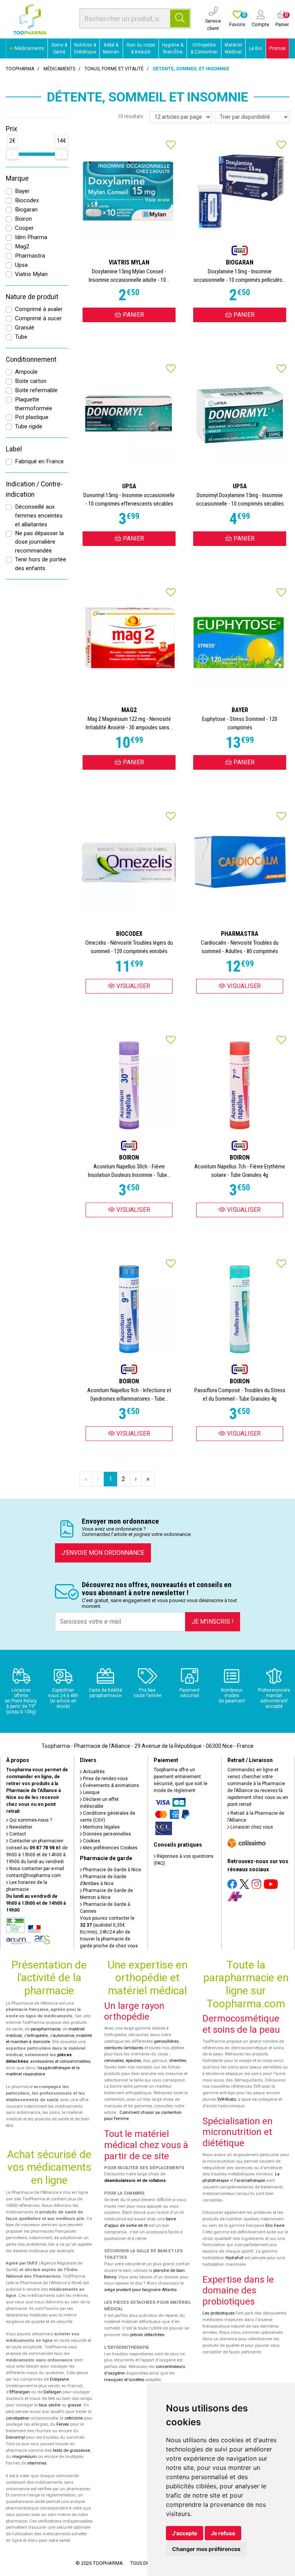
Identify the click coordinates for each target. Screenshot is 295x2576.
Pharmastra (30, 256)
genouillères (166, 2041)
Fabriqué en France (39, 461)
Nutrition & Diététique (85, 48)
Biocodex (27, 200)
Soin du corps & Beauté (141, 48)
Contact (17, 1834)
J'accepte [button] (185, 2533)
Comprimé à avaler (39, 309)
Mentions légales (101, 1827)
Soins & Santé (59, 48)
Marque (17, 178)
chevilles (178, 2061)
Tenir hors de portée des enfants (41, 564)
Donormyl (15, 2437)
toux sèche (50, 2405)
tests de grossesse (71, 2450)
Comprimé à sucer (38, 318)
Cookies (91, 1841)
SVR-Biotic (227, 2099)
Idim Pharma (31, 237)
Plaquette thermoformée (34, 404)
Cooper (24, 228)
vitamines (37, 2463)
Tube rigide (29, 426)
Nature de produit (32, 297)
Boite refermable (36, 390)
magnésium (25, 2457)
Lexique (91, 1792)
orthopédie (37, 2036)
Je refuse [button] (223, 2533)
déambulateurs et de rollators (135, 2181)
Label (14, 449)
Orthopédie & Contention (204, 48)
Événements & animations (110, 1786)
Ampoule (26, 372)
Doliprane (59, 2379)
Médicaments (29, 48)
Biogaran (26, 210)
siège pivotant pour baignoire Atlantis (140, 2290)
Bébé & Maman (111, 48)
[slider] (12, 154)
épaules (133, 2061)
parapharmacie (46, 2029)
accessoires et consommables (60, 2061)
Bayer (22, 191)
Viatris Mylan (31, 274)
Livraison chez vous (251, 1827)
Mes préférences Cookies (110, 1848)
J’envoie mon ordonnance (103, 1553)
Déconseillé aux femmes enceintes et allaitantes (39, 516)
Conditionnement (31, 359)
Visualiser (133, 986)
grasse (74, 2405)
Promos (278, 48)
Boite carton (31, 381)
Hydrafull (235, 2258)
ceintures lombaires (124, 2048)
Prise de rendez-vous (105, 1779)
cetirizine (74, 2418)
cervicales (114, 2061)
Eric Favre (275, 2226)
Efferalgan (20, 2392)
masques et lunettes (124, 2380)
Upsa (21, 265)
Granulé (25, 328)
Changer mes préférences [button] (206, 2549)
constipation (18, 2418)
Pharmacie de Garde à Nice (111, 1870)
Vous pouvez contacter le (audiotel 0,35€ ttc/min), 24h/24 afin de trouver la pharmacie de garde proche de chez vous (109, 1932)
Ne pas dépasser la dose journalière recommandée (39, 542)
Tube (21, 337)
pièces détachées (147, 2335)
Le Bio (255, 48)
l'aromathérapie (250, 2181)
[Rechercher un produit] (180, 18)
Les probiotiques (219, 2313)
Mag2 (22, 246)
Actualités (93, 1772)
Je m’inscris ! (213, 1622)
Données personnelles (106, 1834)
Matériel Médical (233, 48)
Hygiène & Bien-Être (173, 48)
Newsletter (20, 1827)
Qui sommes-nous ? (30, 1820)
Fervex (63, 2424)
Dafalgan (52, 2392)
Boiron (23, 219)
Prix (12, 129)
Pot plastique (32, 417)
